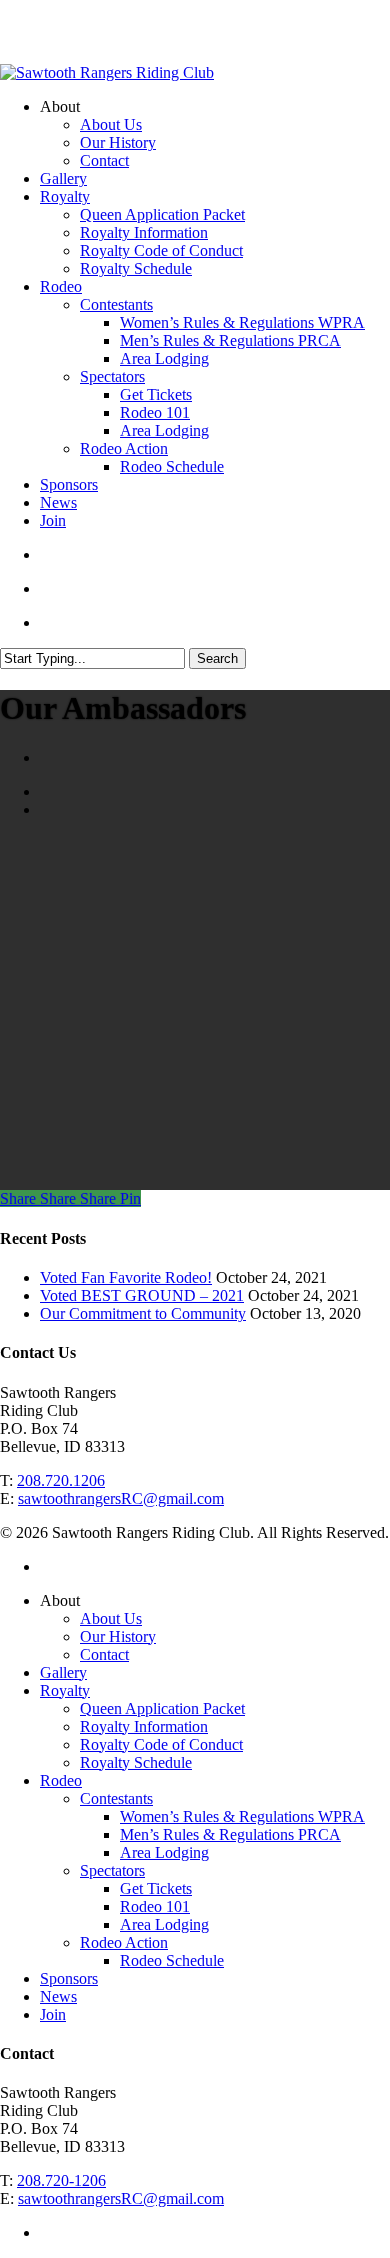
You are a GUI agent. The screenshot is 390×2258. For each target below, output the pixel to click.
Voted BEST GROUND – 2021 (142, 1295)
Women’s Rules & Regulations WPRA (242, 1816)
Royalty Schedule (136, 1762)
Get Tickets (156, 1888)
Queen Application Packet (162, 1708)
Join (53, 2014)
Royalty (65, 1690)
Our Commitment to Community (143, 1313)
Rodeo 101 (155, 1906)
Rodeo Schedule (172, 1960)
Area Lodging (164, 1852)
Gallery (63, 1672)
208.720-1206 (61, 2180)
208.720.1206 (61, 1480)
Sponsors (69, 1978)
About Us (111, 1618)
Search (217, 658)
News (58, 1996)
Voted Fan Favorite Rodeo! (126, 1277)
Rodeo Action (124, 1942)
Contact (104, 1654)
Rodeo (61, 1780)
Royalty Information (144, 1726)
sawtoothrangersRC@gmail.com (121, 1498)
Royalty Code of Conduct (161, 1744)
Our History (118, 1636)
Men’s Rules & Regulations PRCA (230, 1834)
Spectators (112, 1870)
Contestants (116, 1798)
